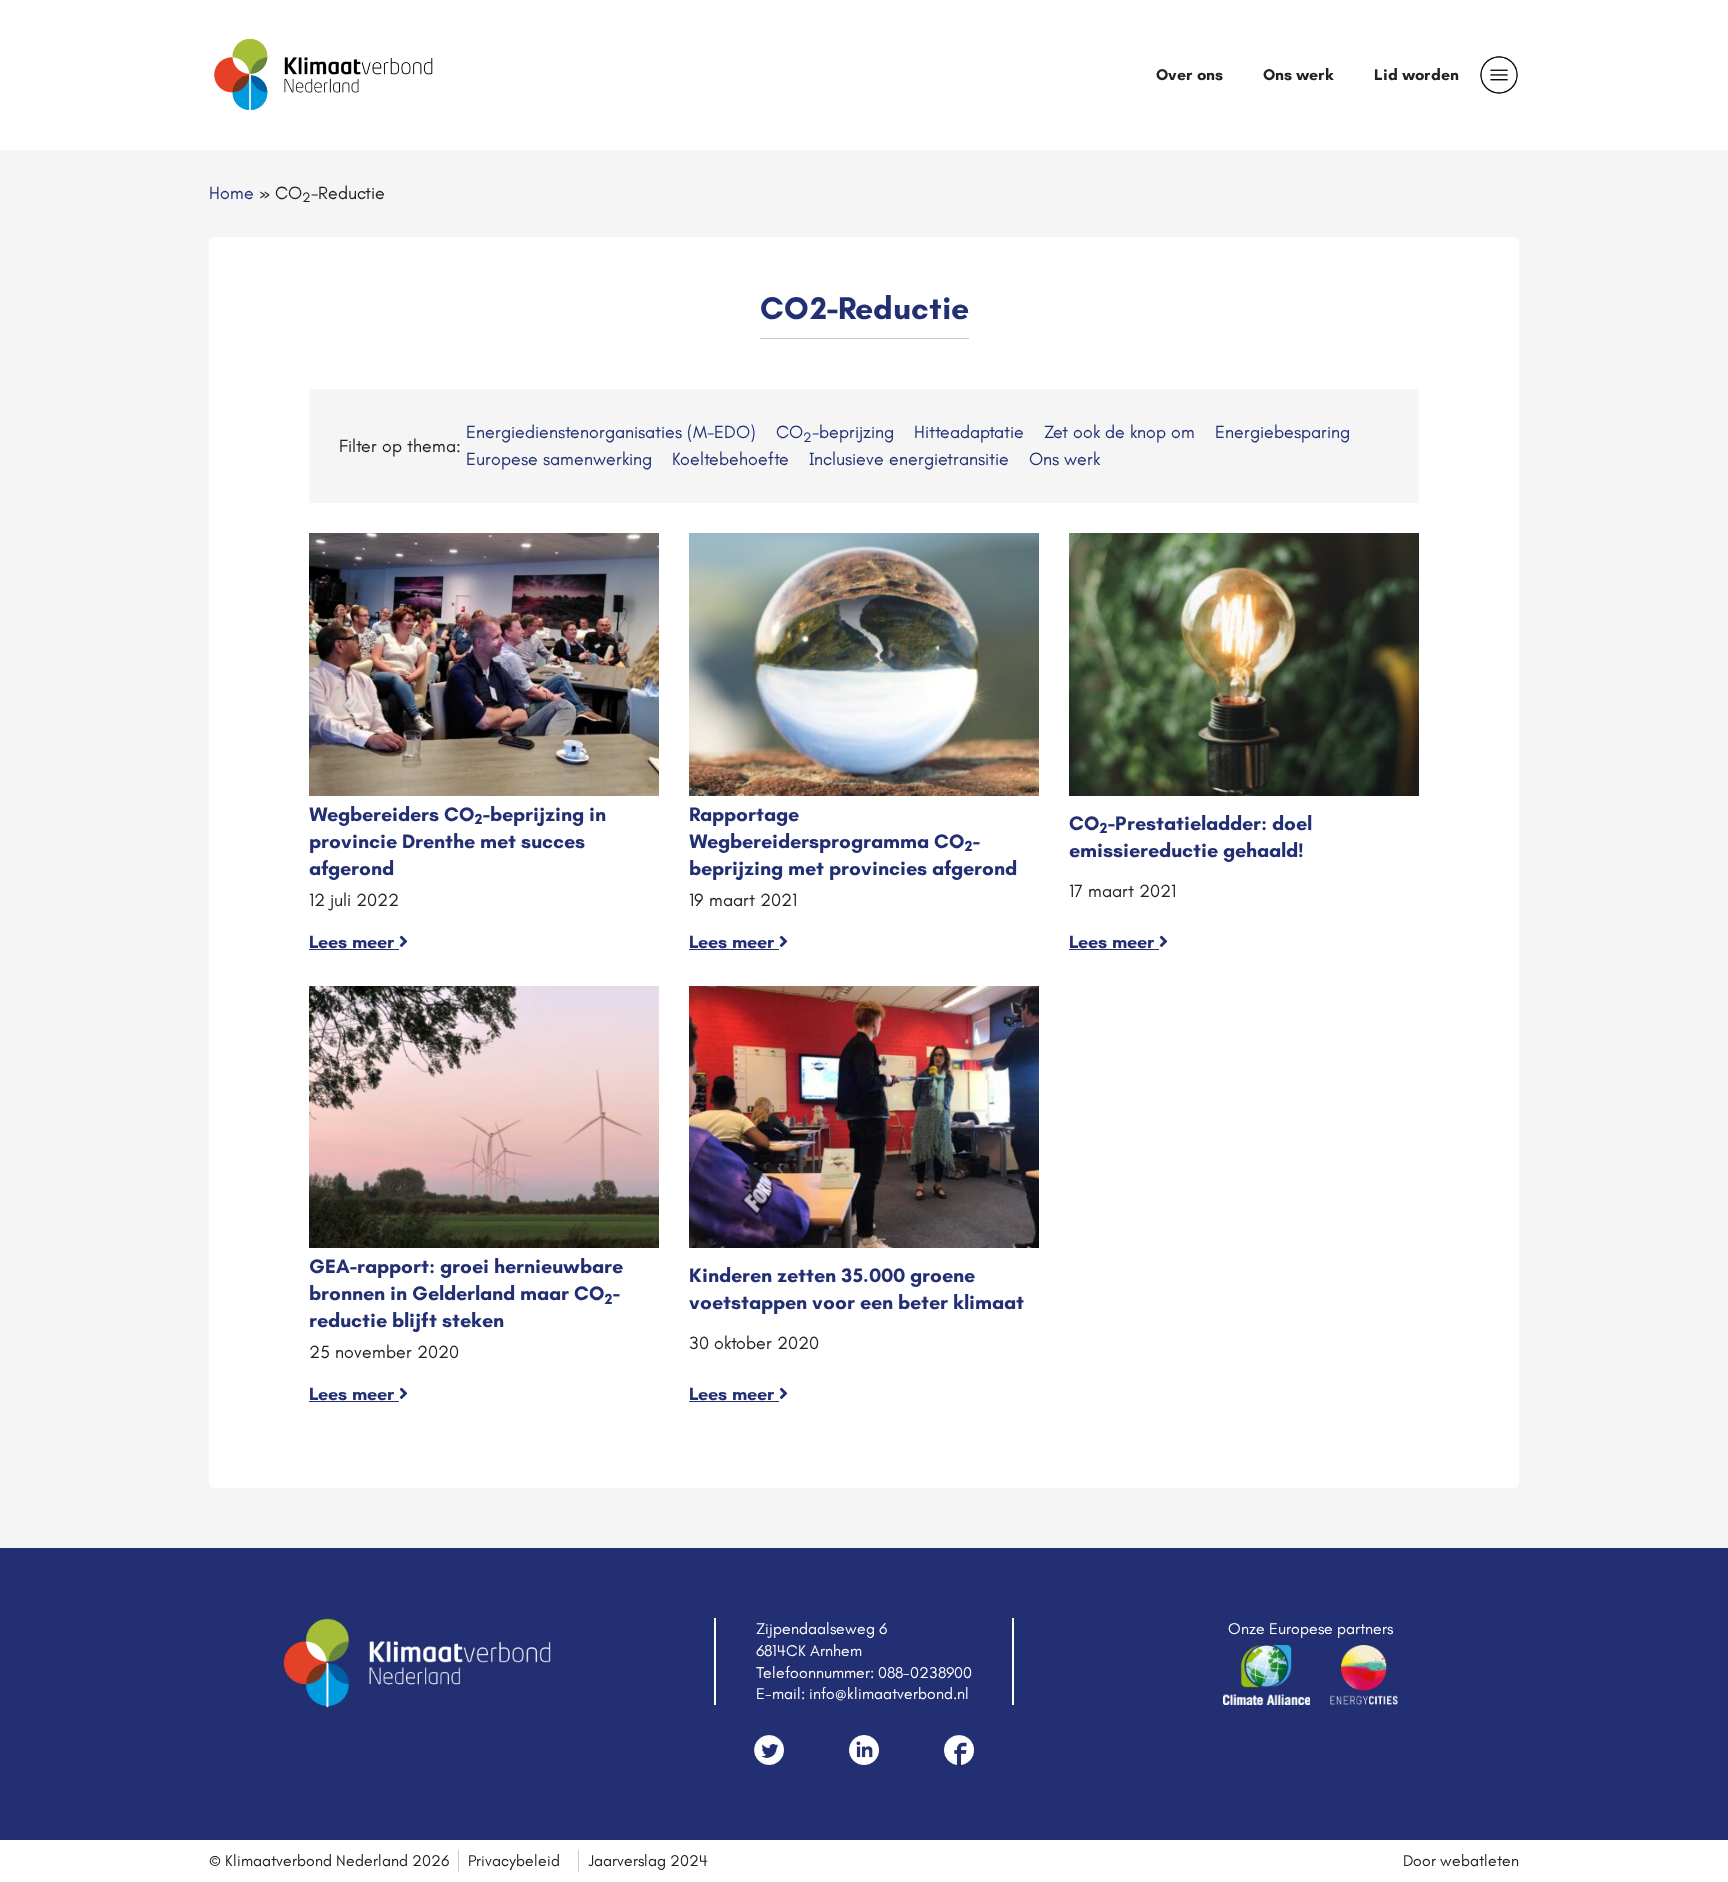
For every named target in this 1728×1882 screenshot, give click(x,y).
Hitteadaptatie (969, 432)
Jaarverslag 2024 (648, 1860)
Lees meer (354, 942)
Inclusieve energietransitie (909, 459)
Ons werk (1298, 74)
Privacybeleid (514, 1860)
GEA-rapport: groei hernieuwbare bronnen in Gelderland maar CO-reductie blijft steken (466, 1293)
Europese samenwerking (559, 459)
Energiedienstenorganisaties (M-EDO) (611, 432)
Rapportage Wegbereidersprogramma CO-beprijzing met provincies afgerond (853, 841)
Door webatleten (1461, 1860)
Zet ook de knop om (1119, 432)
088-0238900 (925, 1672)
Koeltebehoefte (730, 459)
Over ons (1189, 74)
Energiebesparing (1282, 432)
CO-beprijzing (835, 432)
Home (231, 193)
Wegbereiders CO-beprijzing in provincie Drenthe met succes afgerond (457, 841)
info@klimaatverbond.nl (889, 1693)
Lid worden (1416, 74)
